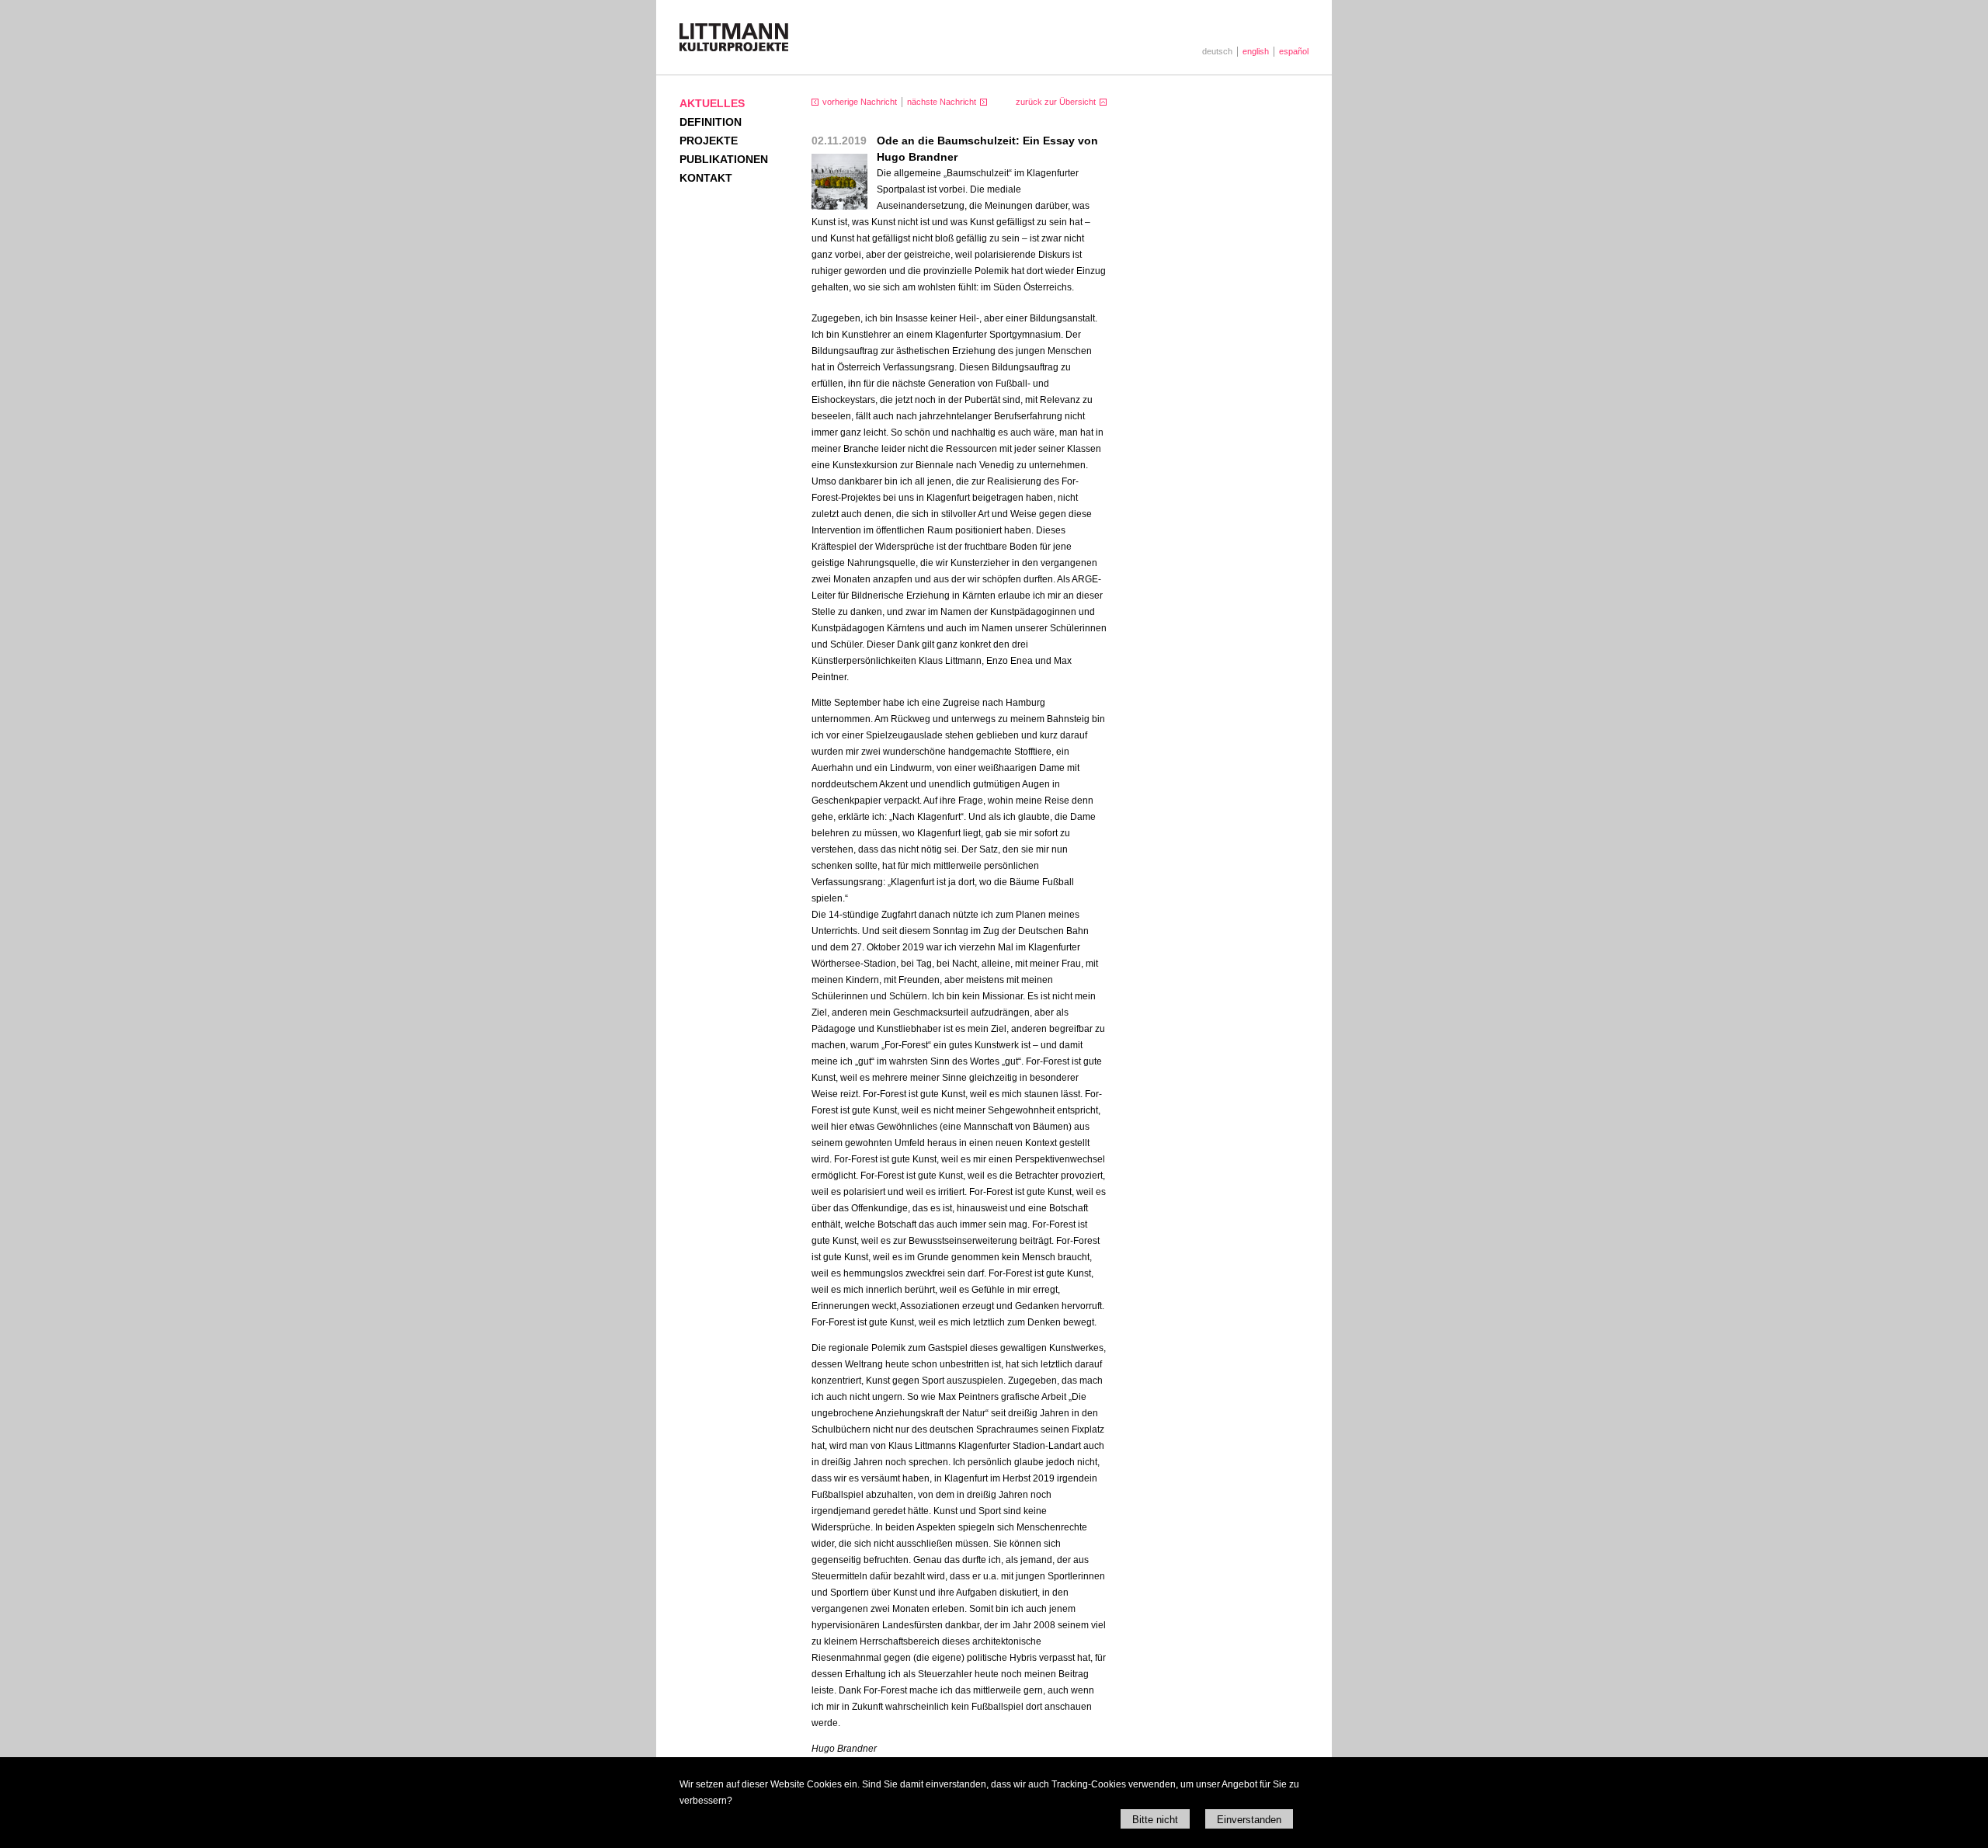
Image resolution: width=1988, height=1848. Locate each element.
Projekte (709, 141)
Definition (711, 122)
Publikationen (724, 159)
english (1256, 51)
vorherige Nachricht (860, 102)
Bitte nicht (1155, 1820)
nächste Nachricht (942, 102)
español (1294, 51)
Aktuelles (712, 103)
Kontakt (706, 178)
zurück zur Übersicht (1056, 102)
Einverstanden (1249, 1820)
